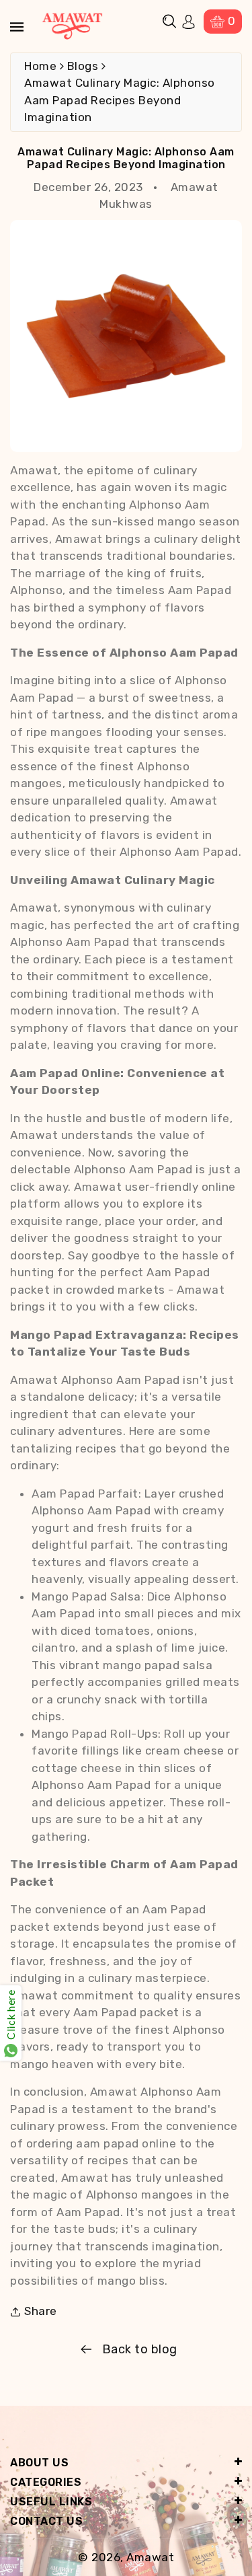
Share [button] (41, 2311)
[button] (169, 21)
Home (40, 66)
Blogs (83, 66)
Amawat (150, 2557)
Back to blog (140, 2349)
